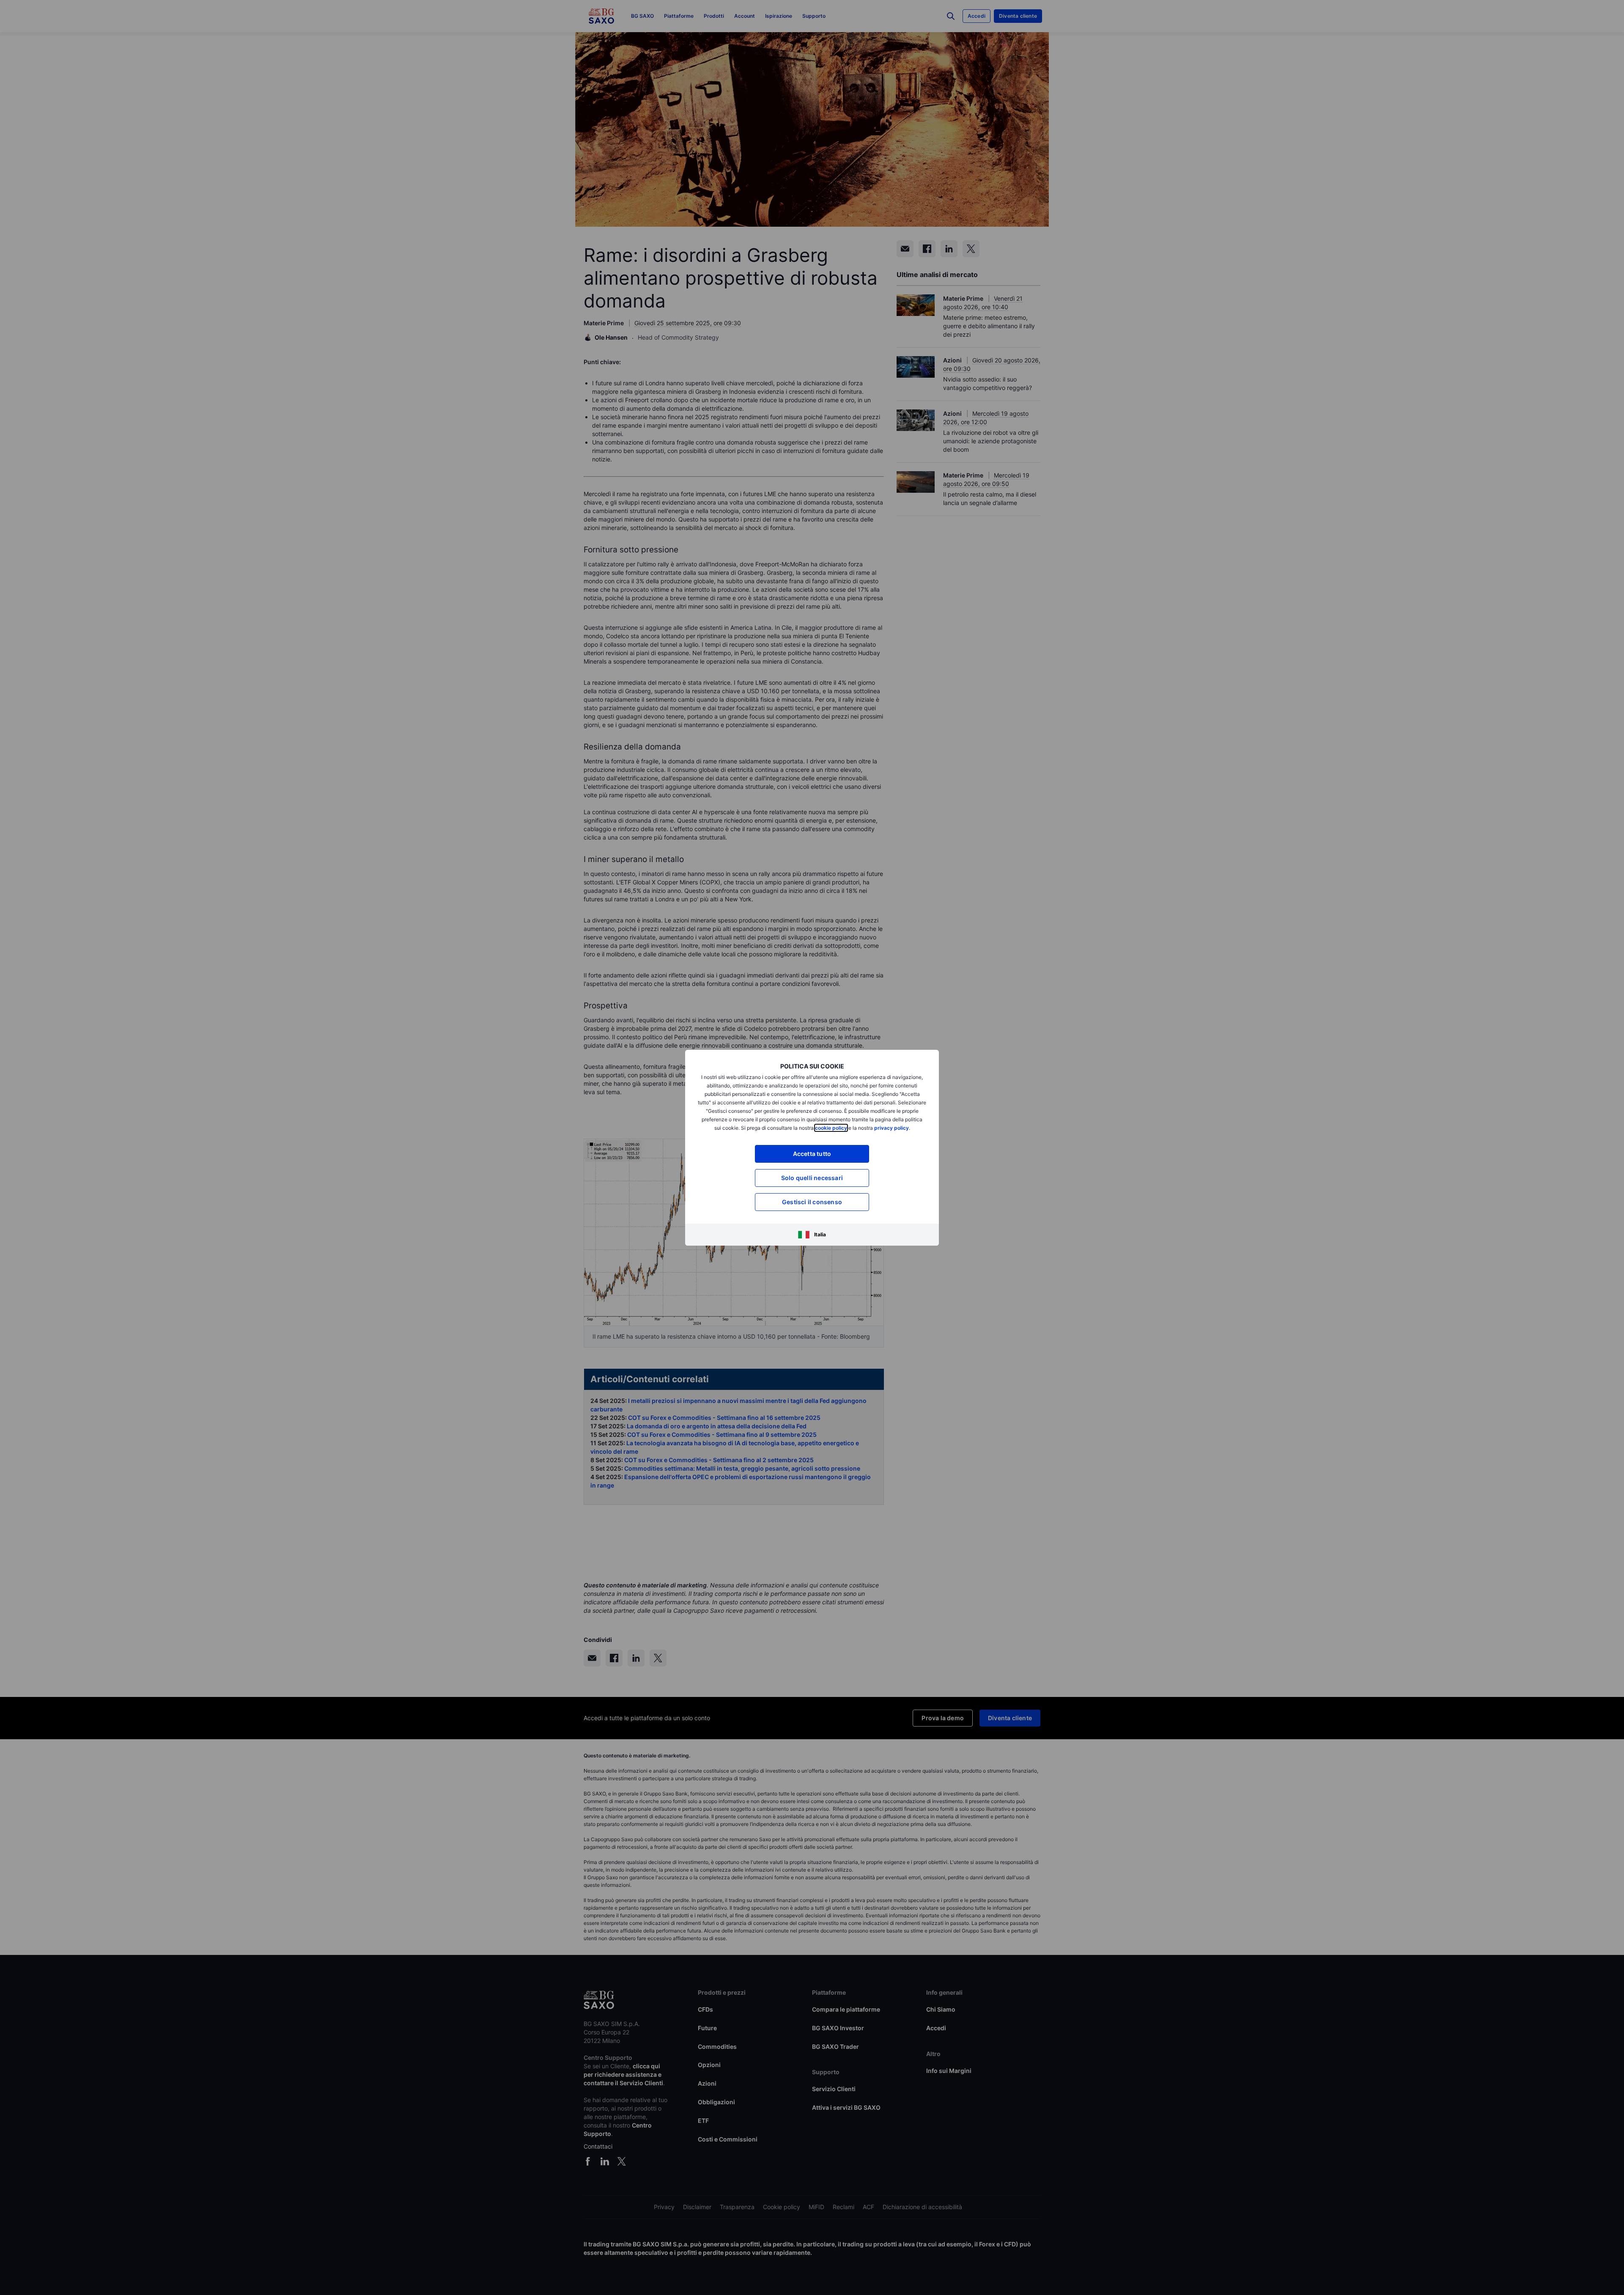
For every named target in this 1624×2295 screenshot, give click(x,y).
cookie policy (831, 1128)
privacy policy (892, 1128)
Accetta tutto (812, 1154)
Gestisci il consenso (812, 1202)
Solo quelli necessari (812, 1178)
